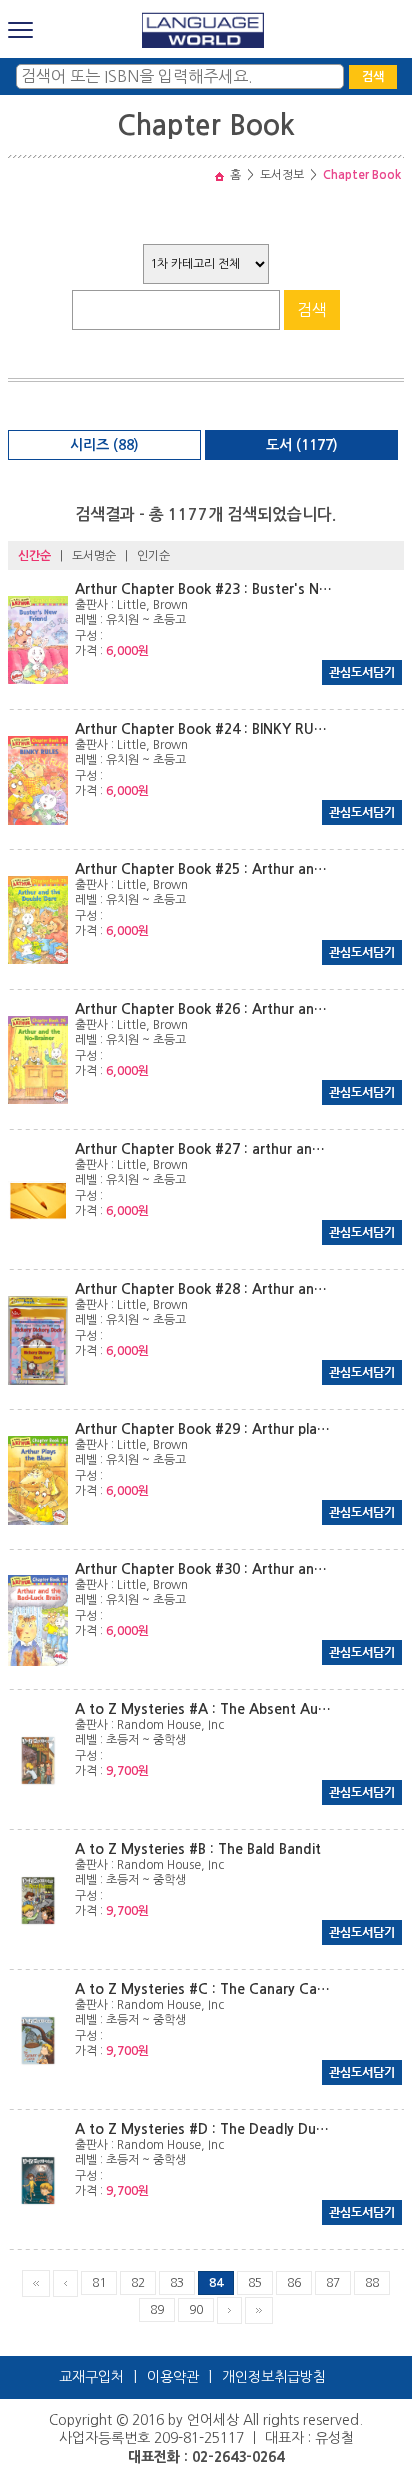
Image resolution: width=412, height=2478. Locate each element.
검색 (373, 77)
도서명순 (94, 556)
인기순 (153, 556)
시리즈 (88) (104, 445)
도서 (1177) (302, 445)
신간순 (34, 556)
